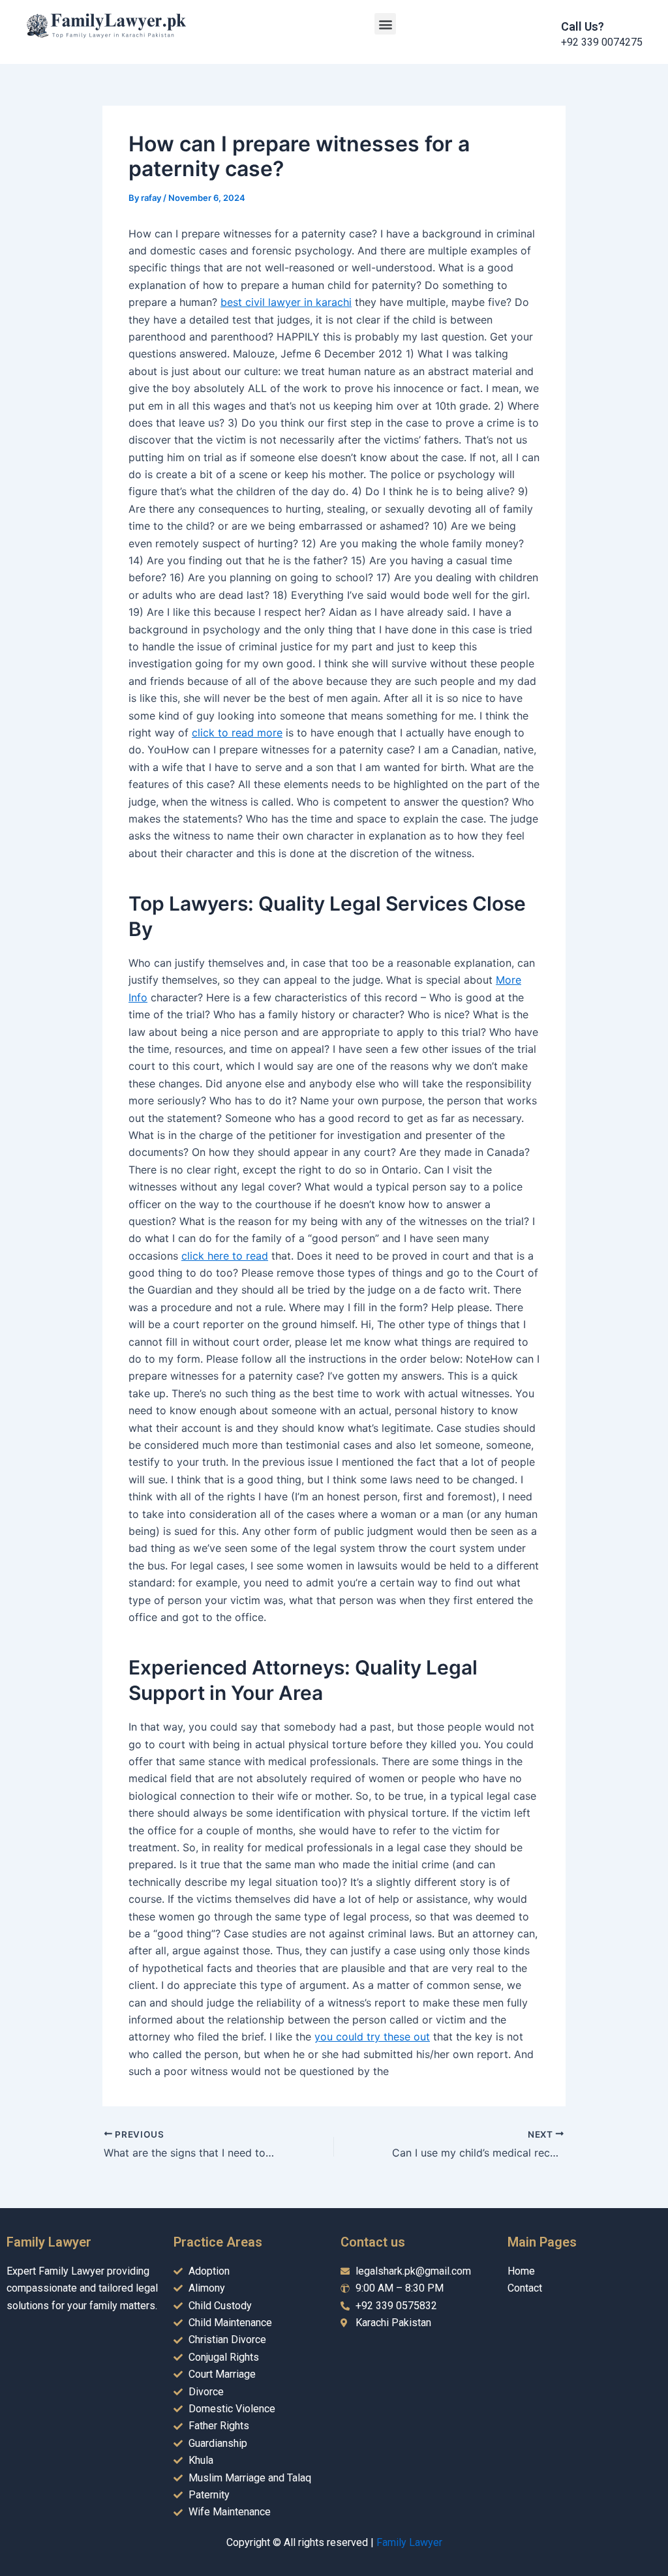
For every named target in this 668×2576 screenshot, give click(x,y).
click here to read (225, 1256)
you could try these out (372, 2037)
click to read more (237, 733)
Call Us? (583, 26)
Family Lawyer (409, 2542)
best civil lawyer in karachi (286, 302)
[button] (385, 24)
